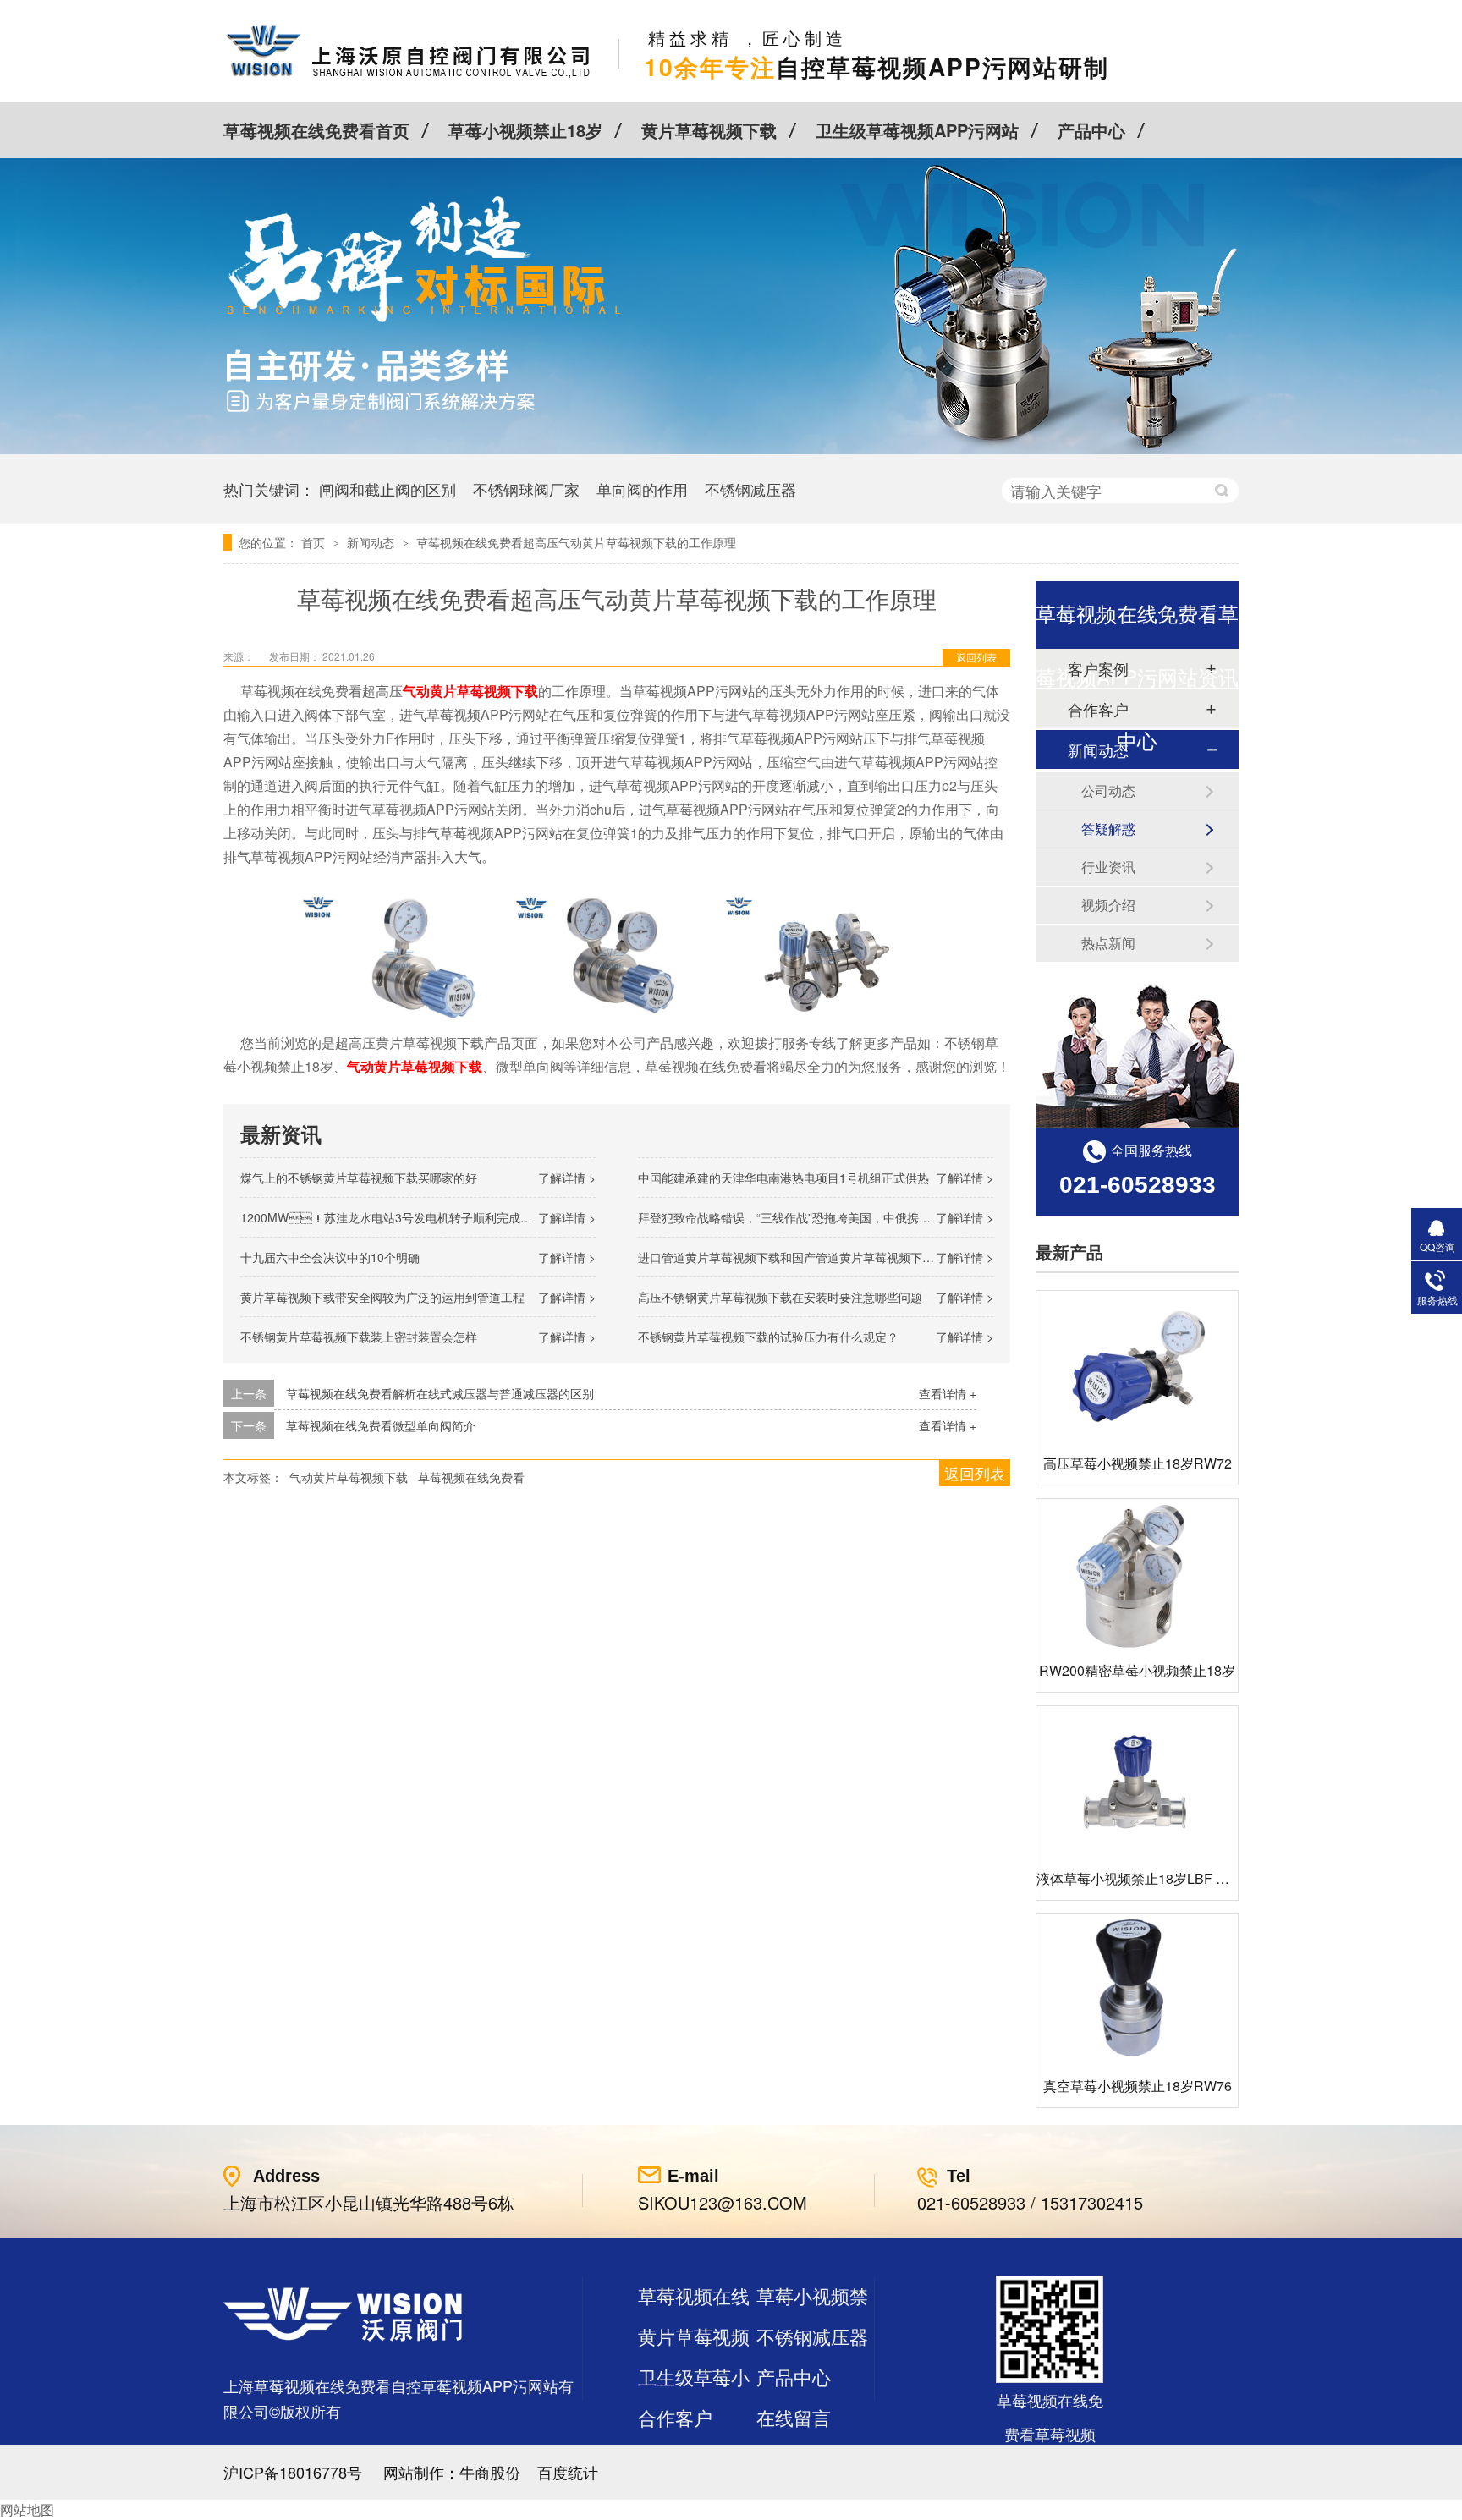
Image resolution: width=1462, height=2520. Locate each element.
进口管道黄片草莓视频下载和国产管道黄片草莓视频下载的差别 (804, 1257)
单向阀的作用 (642, 489)
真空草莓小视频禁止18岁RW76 (1138, 2086)
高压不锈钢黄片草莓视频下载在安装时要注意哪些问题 (780, 1297)
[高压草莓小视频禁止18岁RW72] (1137, 1367)
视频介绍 (1108, 905)
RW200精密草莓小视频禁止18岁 (1137, 1670)
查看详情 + (948, 1393)
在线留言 (794, 2417)
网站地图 (27, 2509)
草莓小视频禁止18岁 (525, 130)
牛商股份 (490, 2472)
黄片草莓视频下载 (709, 130)
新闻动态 (372, 542)
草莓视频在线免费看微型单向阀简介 (381, 1425)
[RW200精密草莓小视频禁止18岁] (1137, 1575)
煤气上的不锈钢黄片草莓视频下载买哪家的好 (359, 1178)
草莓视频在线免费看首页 (316, 130)
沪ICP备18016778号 (293, 2472)
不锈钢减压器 (750, 489)
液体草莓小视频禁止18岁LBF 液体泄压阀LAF (1173, 1878)
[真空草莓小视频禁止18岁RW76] (1137, 1990)
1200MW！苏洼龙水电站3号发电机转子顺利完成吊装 (392, 1217)
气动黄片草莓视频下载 (349, 1477)
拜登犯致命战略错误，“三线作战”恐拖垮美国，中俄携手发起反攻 (808, 1217)
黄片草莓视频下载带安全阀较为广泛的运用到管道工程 (382, 1297)
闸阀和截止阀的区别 (387, 489)
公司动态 (1108, 791)
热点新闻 (1108, 943)
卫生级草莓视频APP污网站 (917, 130)
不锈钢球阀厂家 (526, 489)
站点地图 (675, 2458)
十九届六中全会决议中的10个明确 (330, 1257)
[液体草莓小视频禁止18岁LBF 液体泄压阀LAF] (1137, 1782)
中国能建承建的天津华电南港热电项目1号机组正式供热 (783, 1178)
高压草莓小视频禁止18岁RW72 (1138, 1463)
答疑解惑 (1108, 829)
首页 (315, 542)
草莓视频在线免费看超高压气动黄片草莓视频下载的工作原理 (576, 542)
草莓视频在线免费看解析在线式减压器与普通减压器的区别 (440, 1393)
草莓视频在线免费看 (471, 1477)
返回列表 (976, 657)
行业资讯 (1108, 867)
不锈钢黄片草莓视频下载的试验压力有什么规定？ (768, 1337)
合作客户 (675, 2417)
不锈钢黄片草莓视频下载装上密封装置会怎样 (359, 1337)
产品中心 (1091, 130)
